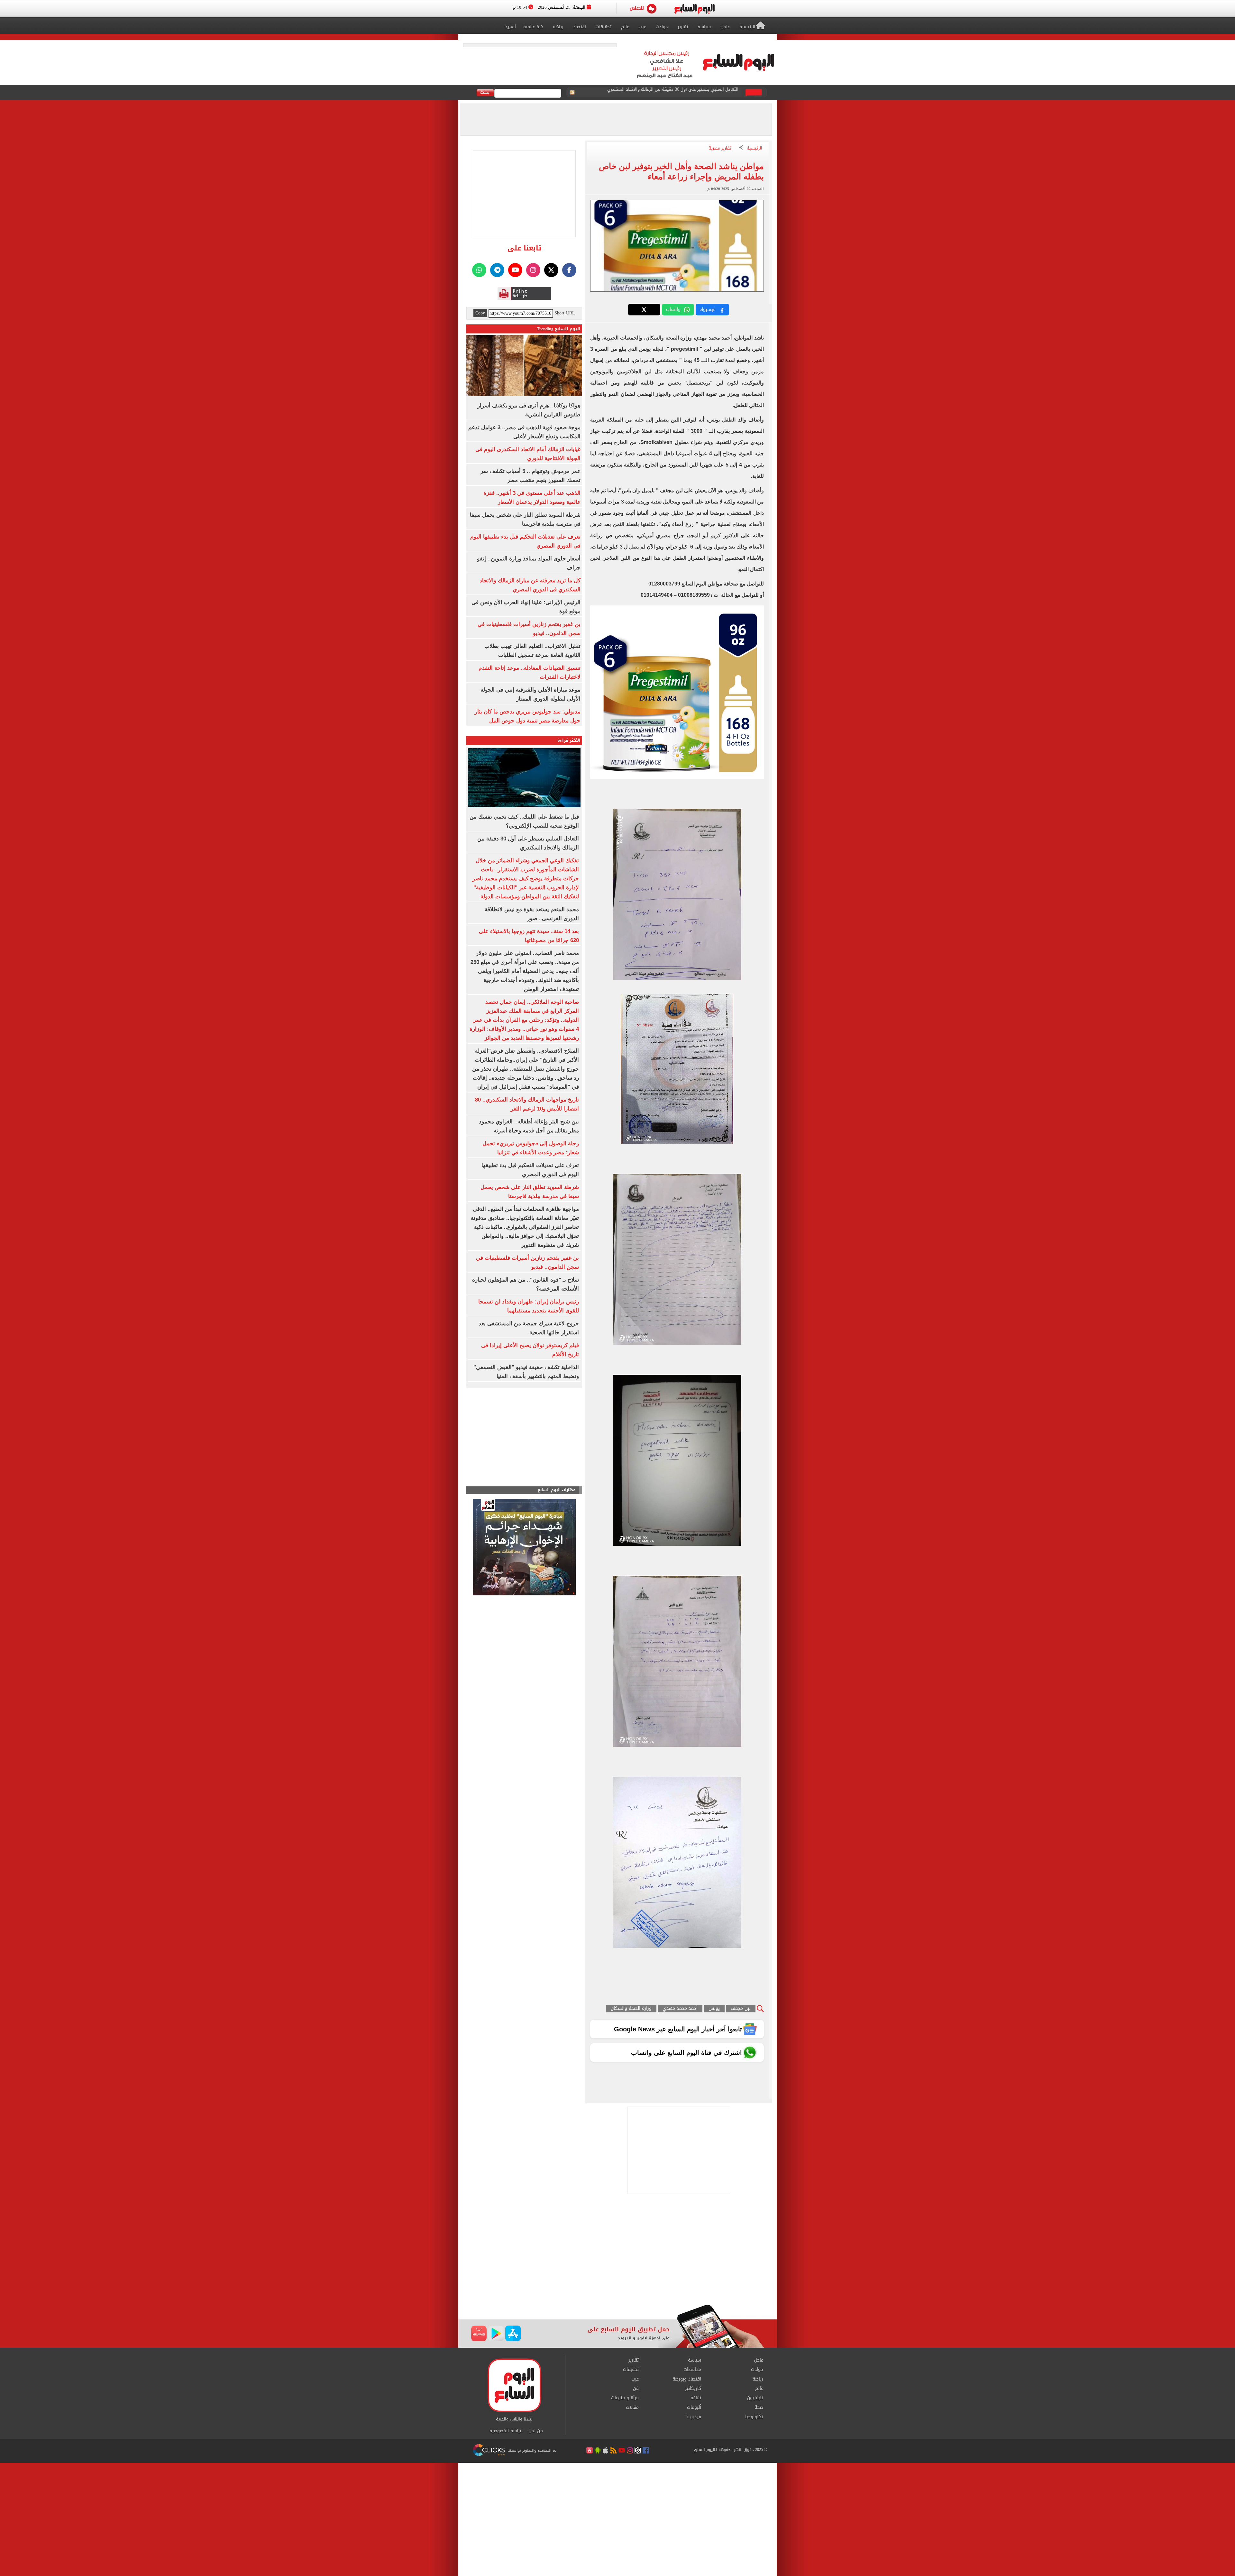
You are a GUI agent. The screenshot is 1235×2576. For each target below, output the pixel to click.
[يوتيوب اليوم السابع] (515, 270)
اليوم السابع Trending (559, 329)
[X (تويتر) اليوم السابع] (551, 270)
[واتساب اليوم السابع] (479, 270)
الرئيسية (755, 148)
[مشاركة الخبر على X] (644, 310)
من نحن (536, 2431)
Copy (480, 313)
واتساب (673, 309)
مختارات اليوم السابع (557, 1490)
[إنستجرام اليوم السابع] (533, 270)
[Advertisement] (617, 2253)
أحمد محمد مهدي (680, 2009)
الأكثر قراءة (569, 740)
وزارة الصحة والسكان (631, 2009)
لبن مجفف (741, 2009)
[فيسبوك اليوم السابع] (569, 270)
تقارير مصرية (720, 148)
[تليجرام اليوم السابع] (497, 270)
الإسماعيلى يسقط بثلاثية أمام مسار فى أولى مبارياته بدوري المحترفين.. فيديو (667, 93)
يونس (714, 2009)
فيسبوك (708, 309)
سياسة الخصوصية (507, 2431)
